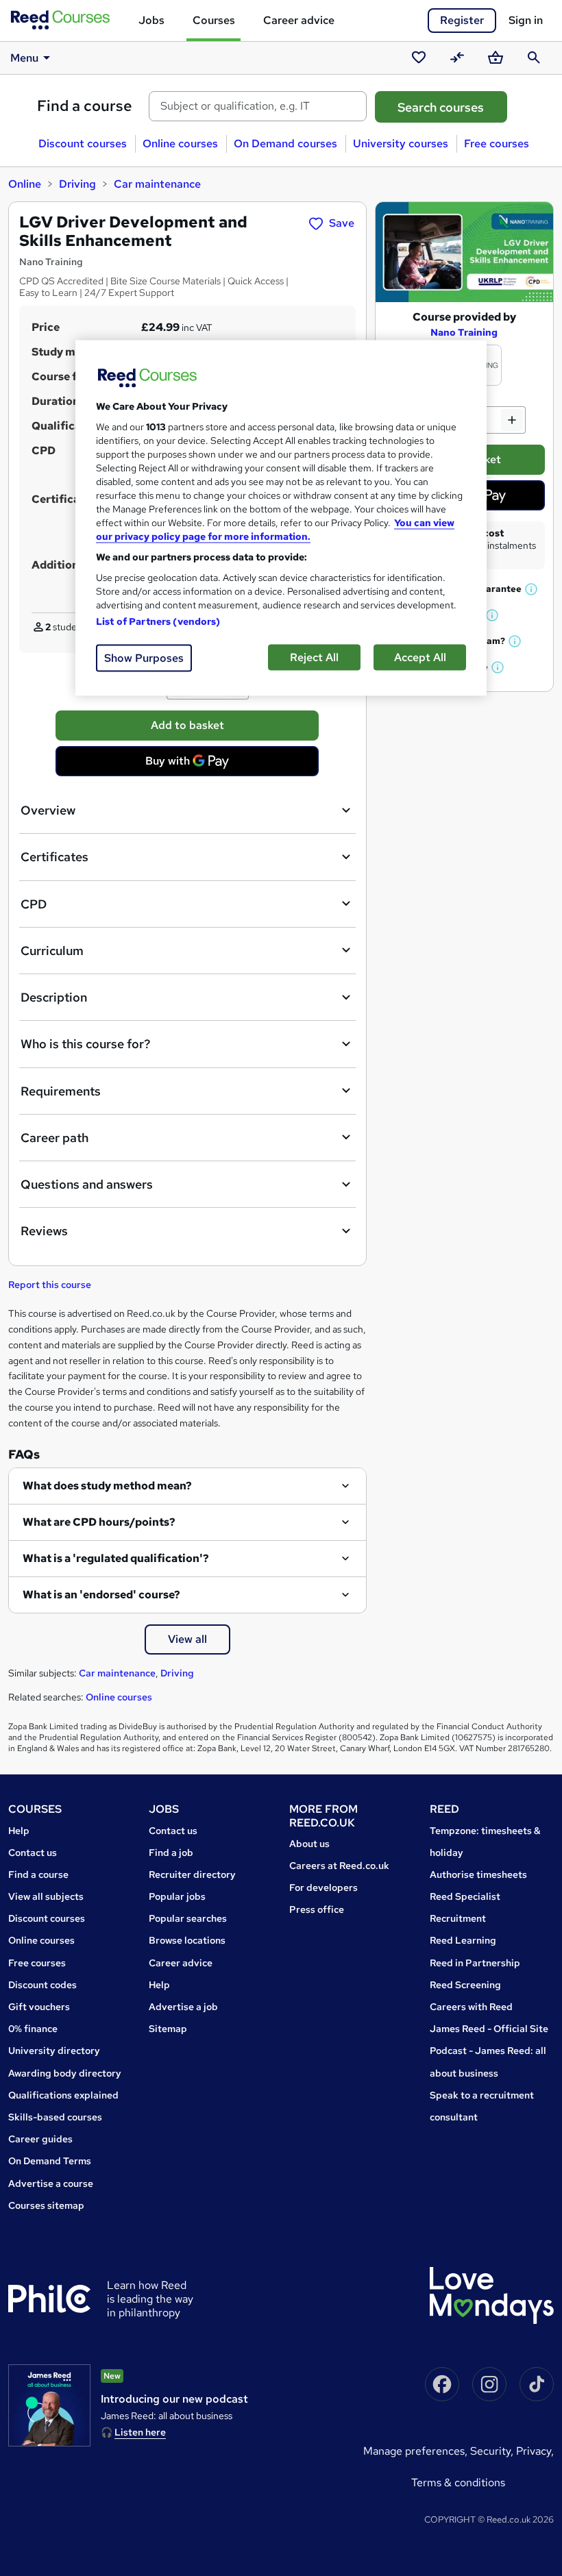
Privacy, (535, 2451)
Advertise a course (51, 2183)
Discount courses (83, 144)
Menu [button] (24, 58)
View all (187, 1639)
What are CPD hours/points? (99, 1522)
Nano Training (464, 332)
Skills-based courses (55, 2117)
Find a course (85, 106)
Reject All (314, 657)
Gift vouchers (39, 2007)
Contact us (33, 1853)
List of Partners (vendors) (158, 621)
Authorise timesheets (478, 1874)
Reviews (44, 1231)
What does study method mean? (107, 1486)
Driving (77, 184)
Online (25, 184)
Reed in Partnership (475, 1963)
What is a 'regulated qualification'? (116, 1558)
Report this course (50, 1285)
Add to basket (187, 725)
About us (309, 1844)
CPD (34, 904)
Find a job (171, 1853)
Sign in (526, 20)
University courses (401, 144)
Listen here (140, 2432)
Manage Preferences (414, 2451)
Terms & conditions (458, 2482)
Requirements (61, 1091)
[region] (281, 518)
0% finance (33, 2029)
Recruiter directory (192, 1874)
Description (54, 997)
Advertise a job (183, 2007)
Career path (54, 1138)
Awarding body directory (65, 2073)
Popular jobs (177, 1896)
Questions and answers (87, 1184)
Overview (48, 810)
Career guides (40, 2139)
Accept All (420, 657)
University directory (54, 2051)
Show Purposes (144, 658)
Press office (317, 1909)
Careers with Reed (471, 2007)
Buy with (191, 765)
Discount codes (42, 1985)
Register (462, 20)
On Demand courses (285, 144)
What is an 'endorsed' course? (101, 1595)
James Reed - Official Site (489, 2029)
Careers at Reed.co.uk (339, 1866)
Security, (493, 2451)
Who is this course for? (85, 1044)
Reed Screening (465, 1985)
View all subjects (46, 1896)
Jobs (151, 20)
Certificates (54, 857)
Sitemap (168, 2029)
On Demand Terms (50, 2161)
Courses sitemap (46, 2205)
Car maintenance (157, 184)
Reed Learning (463, 1940)
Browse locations (187, 1940)
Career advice (299, 20)
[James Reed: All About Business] (49, 2405)
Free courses (497, 144)
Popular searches (188, 1918)
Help (19, 1831)
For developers (323, 1887)
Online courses (180, 144)
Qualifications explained (63, 2095)
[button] (532, 589)
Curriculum (52, 951)
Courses (214, 20)
